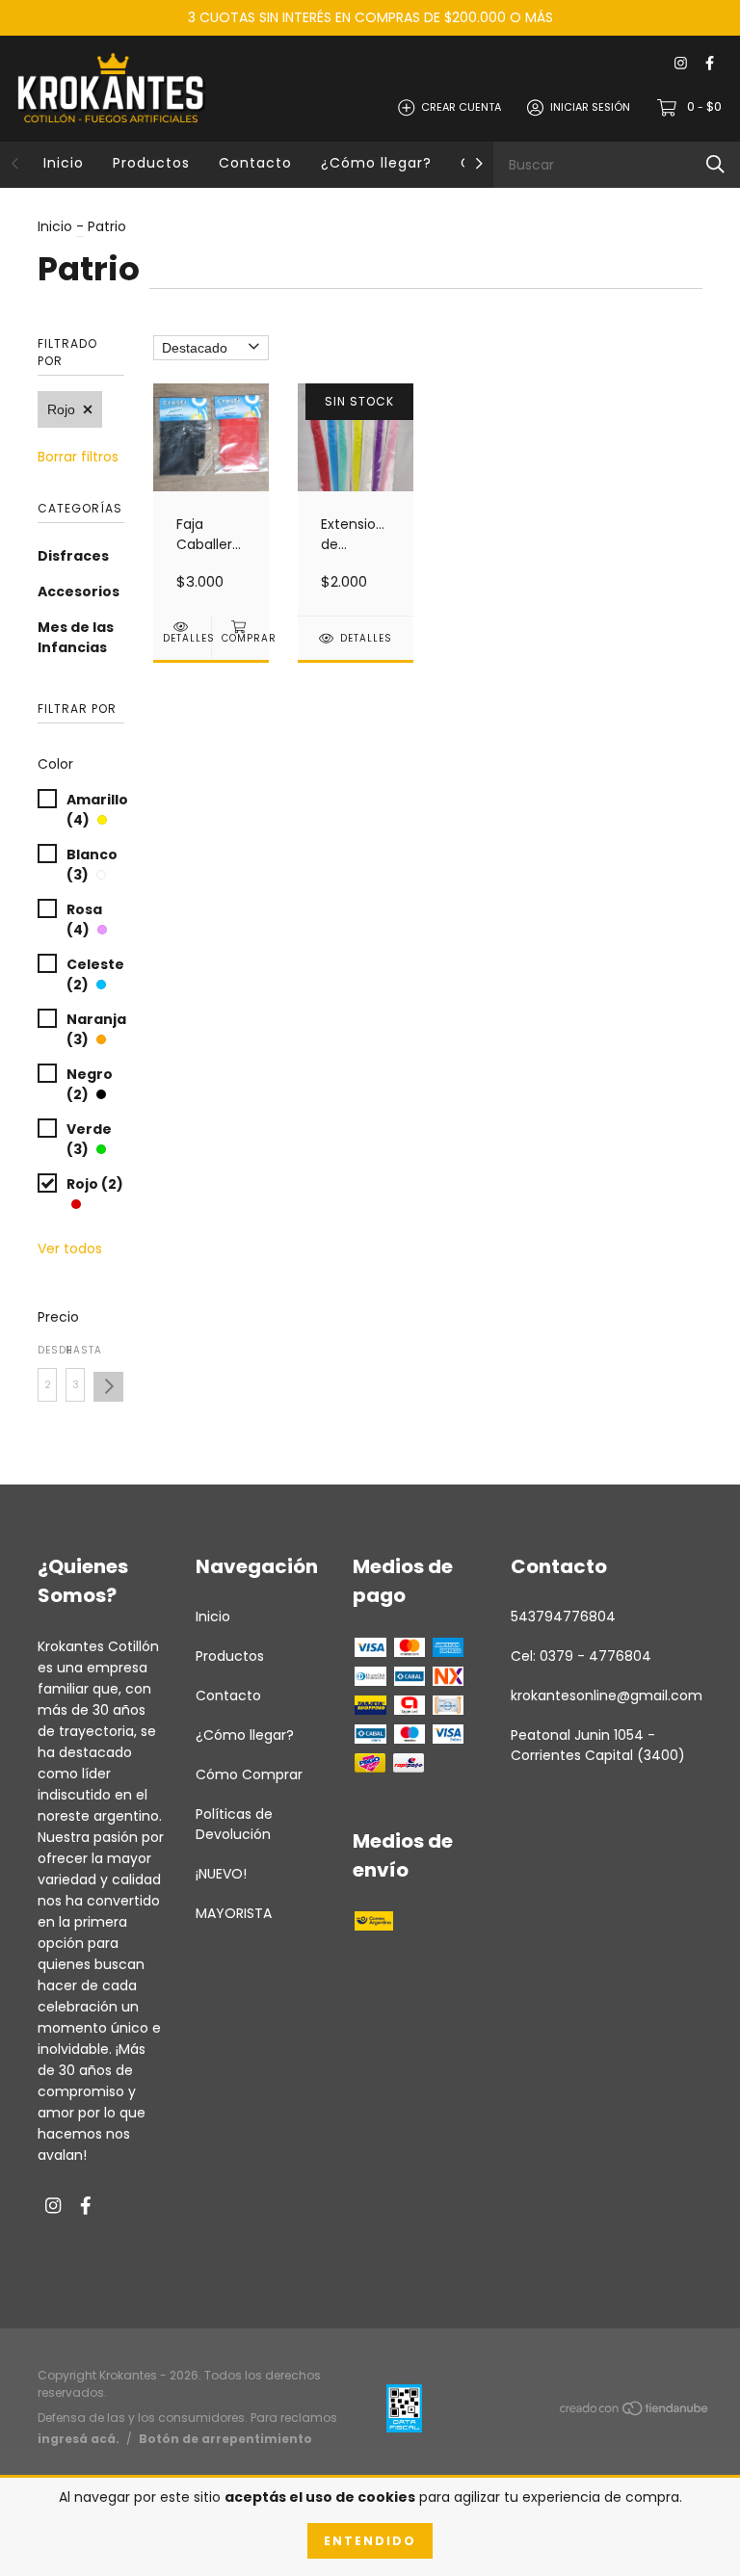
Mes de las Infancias (76, 637)
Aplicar (108, 1387)
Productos (151, 163)
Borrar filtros (78, 457)
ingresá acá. (79, 2439)
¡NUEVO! (221, 1874)
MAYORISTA (234, 1913)
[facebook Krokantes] (710, 64)
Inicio (64, 163)
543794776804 (563, 1617)
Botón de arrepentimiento (225, 2439)
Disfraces (73, 556)
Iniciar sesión (590, 107)
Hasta (75, 1350)
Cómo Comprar (249, 1774)
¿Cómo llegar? (376, 163)
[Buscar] (715, 164)
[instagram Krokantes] (681, 64)
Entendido (370, 2541)
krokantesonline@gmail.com (607, 1695)
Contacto (255, 163)
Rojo (61, 409)
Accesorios (79, 591)
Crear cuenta (461, 107)
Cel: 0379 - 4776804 (581, 1656)
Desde (47, 1350)
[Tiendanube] (635, 2411)
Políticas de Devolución (234, 1824)
